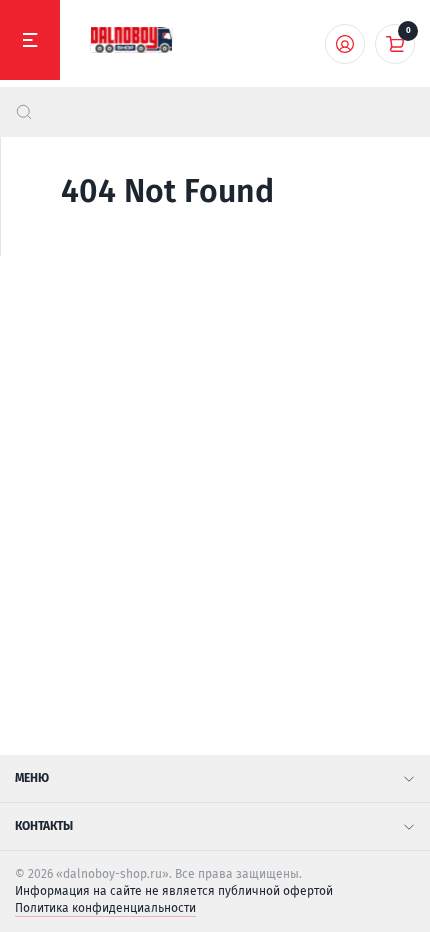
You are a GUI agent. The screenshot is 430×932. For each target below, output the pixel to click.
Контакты (44, 826)
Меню (32, 778)
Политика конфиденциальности (105, 908)
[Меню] (30, 40)
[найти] (24, 112)
